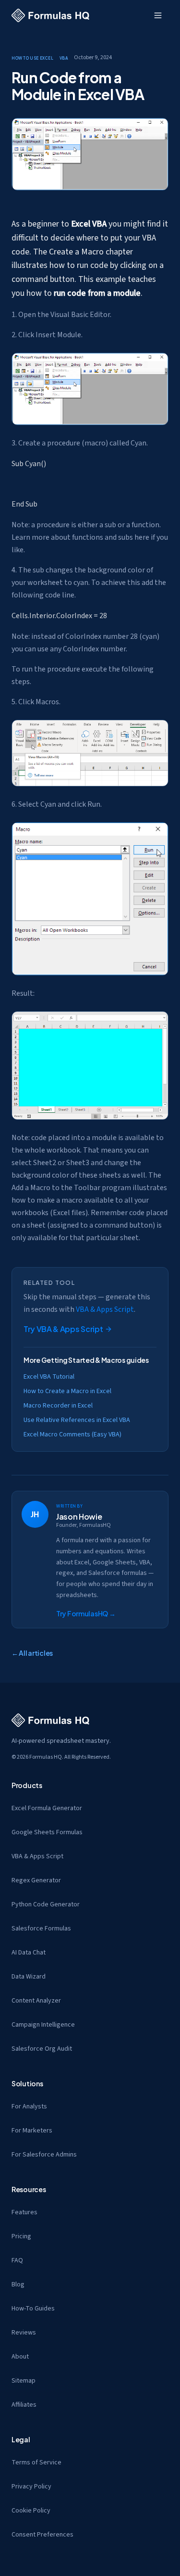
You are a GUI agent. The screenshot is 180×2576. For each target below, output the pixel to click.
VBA (64, 57)
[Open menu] (158, 15)
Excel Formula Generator (47, 1808)
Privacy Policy (31, 2487)
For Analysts (29, 2106)
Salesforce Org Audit (42, 2049)
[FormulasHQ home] (50, 15)
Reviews (24, 2333)
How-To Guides (33, 2309)
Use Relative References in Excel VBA (77, 1420)
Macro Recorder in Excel (58, 1406)
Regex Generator (36, 1880)
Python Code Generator (46, 1904)
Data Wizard (29, 1977)
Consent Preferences (42, 2535)
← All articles (32, 1653)
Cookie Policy (31, 2511)
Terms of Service (36, 2462)
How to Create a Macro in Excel (67, 1391)
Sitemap (24, 2381)
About (20, 2357)
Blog (18, 2284)
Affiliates (24, 2405)
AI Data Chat (29, 1953)
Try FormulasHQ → (86, 1613)
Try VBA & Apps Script (63, 1329)
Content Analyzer (36, 2001)
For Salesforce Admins (44, 2155)
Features (24, 2212)
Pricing (21, 2236)
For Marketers (32, 2131)
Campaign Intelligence (43, 2025)
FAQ (17, 2260)
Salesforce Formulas (41, 1929)
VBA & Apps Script (105, 1309)
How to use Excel (33, 57)
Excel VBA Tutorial (49, 1377)
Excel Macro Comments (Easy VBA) (72, 1434)
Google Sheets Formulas (47, 1832)
